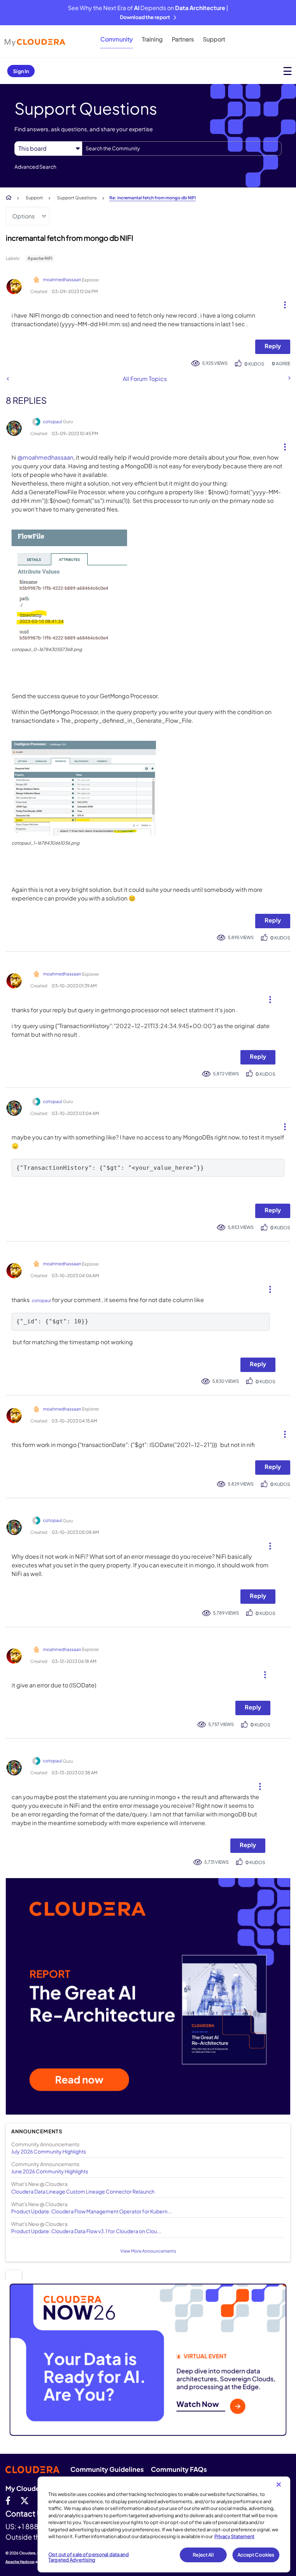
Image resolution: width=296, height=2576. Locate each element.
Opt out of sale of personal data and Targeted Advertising (89, 2557)
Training (152, 39)
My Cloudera (26, 2488)
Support (214, 39)
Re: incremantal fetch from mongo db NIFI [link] (153, 198)
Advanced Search (35, 167)
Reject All (203, 2555)
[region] (164, 2524)
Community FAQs (179, 2469)
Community (117, 39)
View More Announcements (148, 2251)
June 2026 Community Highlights (50, 2171)
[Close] (279, 2484)
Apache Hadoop (20, 2562)
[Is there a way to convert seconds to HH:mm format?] (289, 378)
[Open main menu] (288, 71)
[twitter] (25, 2500)
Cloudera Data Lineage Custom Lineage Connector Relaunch (83, 2191)
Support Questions (77, 198)
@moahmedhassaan (45, 457)
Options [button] (23, 216)
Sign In (21, 71)
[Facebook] (8, 2500)
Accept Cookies (256, 2555)
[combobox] (182, 149)
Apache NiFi (40, 258)
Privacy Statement (234, 2536)
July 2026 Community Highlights (49, 2151)
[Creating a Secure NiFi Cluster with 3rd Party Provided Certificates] (8, 379)
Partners (183, 39)
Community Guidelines (107, 2469)
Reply (273, 346)
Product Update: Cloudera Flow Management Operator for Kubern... (92, 2211)
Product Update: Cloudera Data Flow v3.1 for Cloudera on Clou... (86, 2231)
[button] (282, 303)
